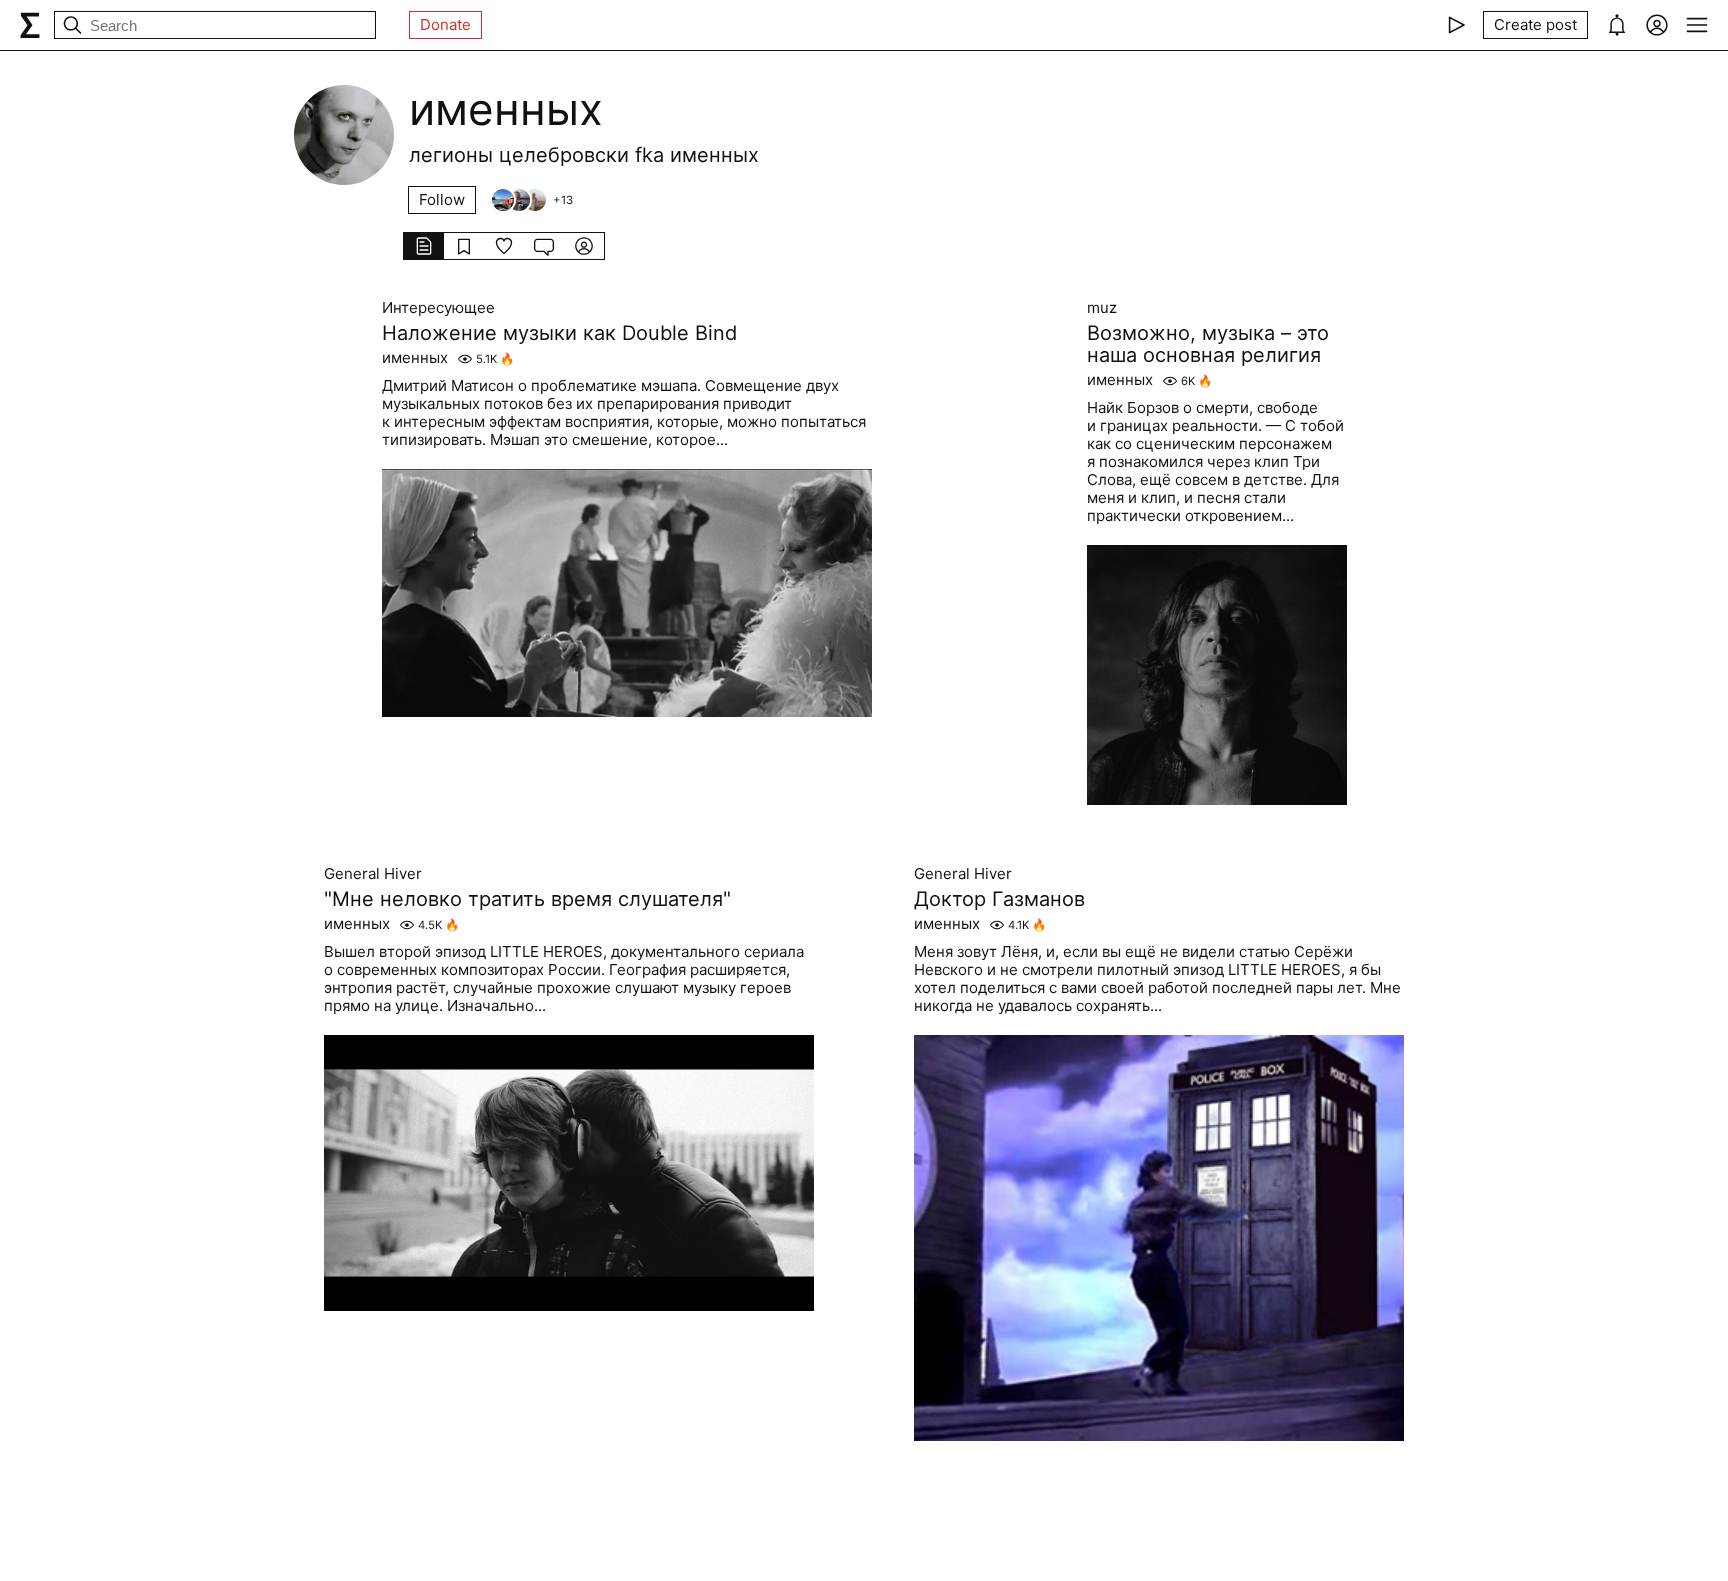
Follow (442, 199)
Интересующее (438, 308)
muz (1102, 308)
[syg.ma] (30, 25)
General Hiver (373, 874)
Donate (445, 24)
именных (415, 358)
